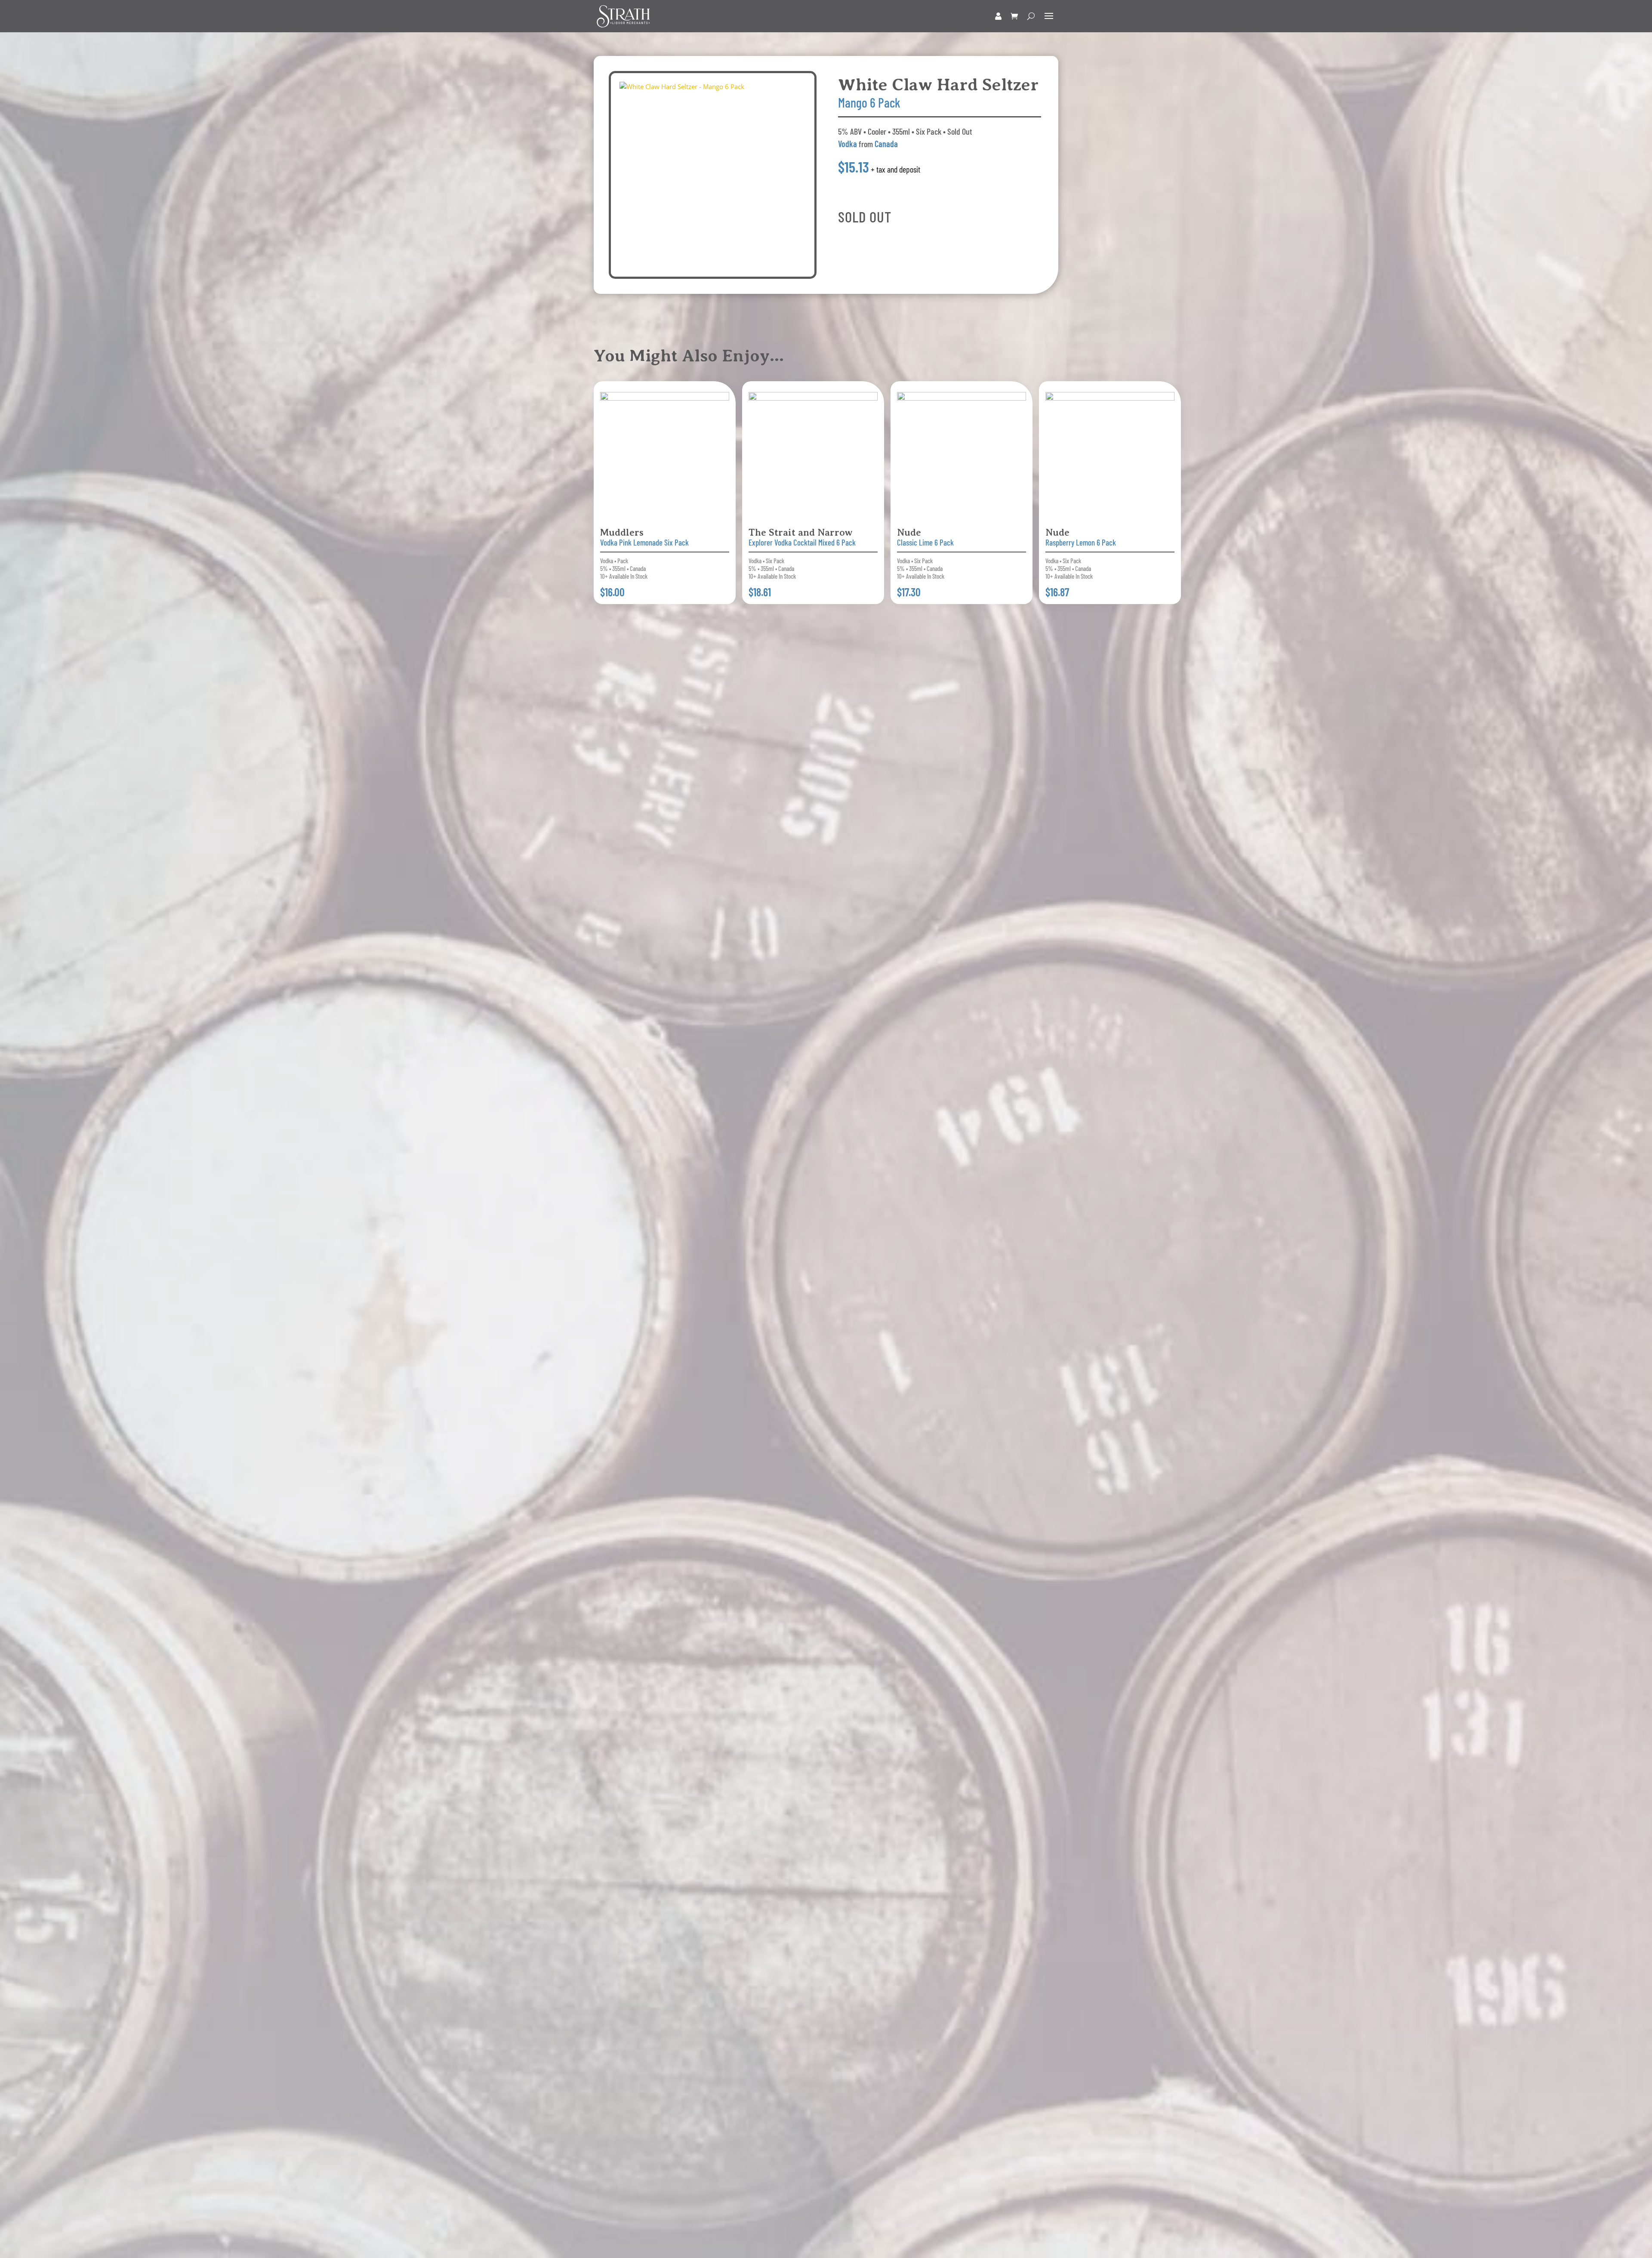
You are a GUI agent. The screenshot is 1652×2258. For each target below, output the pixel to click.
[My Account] (998, 16)
